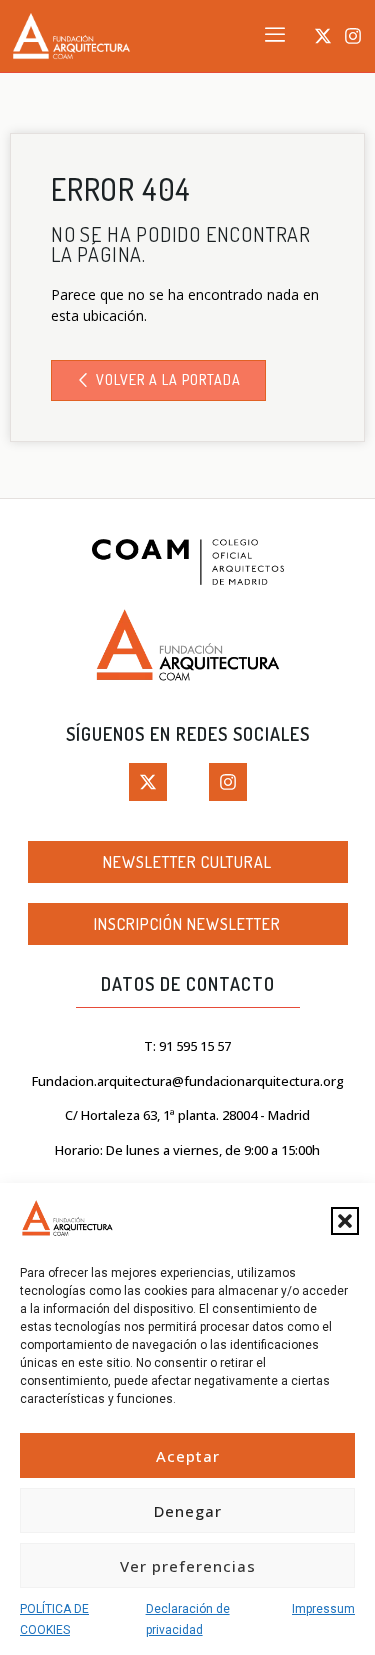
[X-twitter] (323, 36)
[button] (345, 1221)
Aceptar (188, 1456)
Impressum (323, 1609)
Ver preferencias (188, 1566)
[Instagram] (353, 36)
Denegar (188, 1511)
